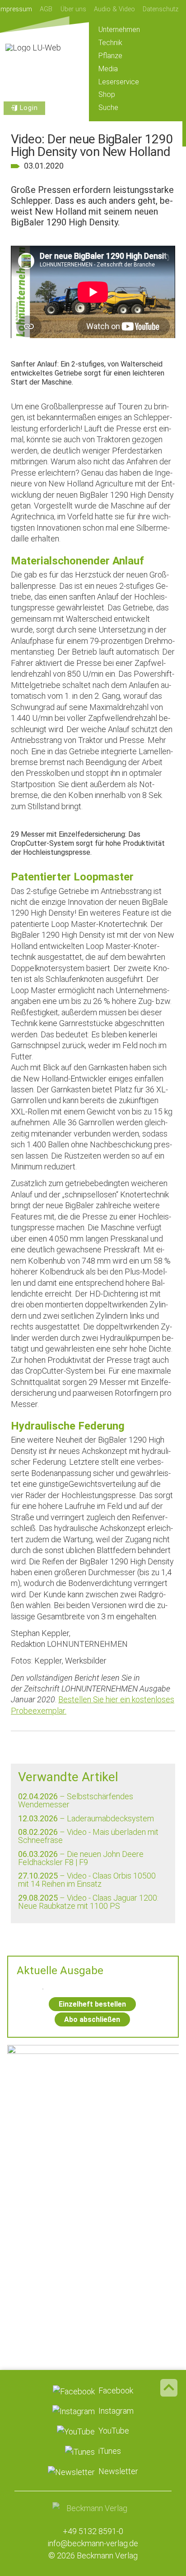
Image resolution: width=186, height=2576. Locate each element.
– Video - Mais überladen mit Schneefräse (88, 1836)
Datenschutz (160, 9)
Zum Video (93, 2115)
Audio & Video (114, 9)
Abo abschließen (92, 2019)
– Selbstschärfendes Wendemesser (76, 1800)
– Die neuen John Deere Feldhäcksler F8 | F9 (81, 1858)
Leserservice (119, 82)
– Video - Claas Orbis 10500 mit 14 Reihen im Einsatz (87, 1880)
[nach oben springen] (169, 2388)
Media (108, 69)
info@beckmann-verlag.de (93, 2543)
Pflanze (110, 56)
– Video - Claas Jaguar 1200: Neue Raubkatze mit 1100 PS (88, 1902)
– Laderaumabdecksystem (86, 1818)
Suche (108, 108)
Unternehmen (119, 30)
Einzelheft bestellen (92, 2004)
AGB (46, 9)
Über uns (73, 9)
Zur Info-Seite (93, 2259)
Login (29, 108)
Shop (107, 94)
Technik (110, 43)
